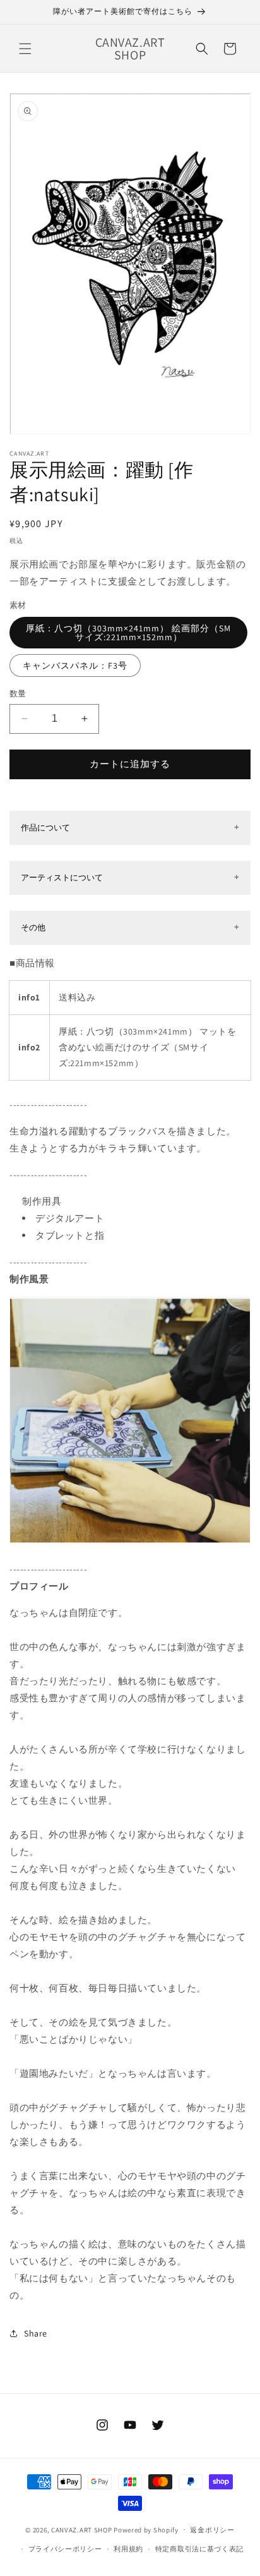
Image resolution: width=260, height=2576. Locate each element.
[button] (25, 49)
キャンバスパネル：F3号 (75, 665)
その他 (33, 927)
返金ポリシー (212, 2530)
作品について (45, 828)
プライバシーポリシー (65, 2549)
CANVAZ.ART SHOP (82, 2529)
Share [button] (36, 2333)
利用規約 (128, 2549)
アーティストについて (62, 878)
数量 (18, 694)
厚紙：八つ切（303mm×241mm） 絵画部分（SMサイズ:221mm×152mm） (128, 633)
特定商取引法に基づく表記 (199, 2549)
